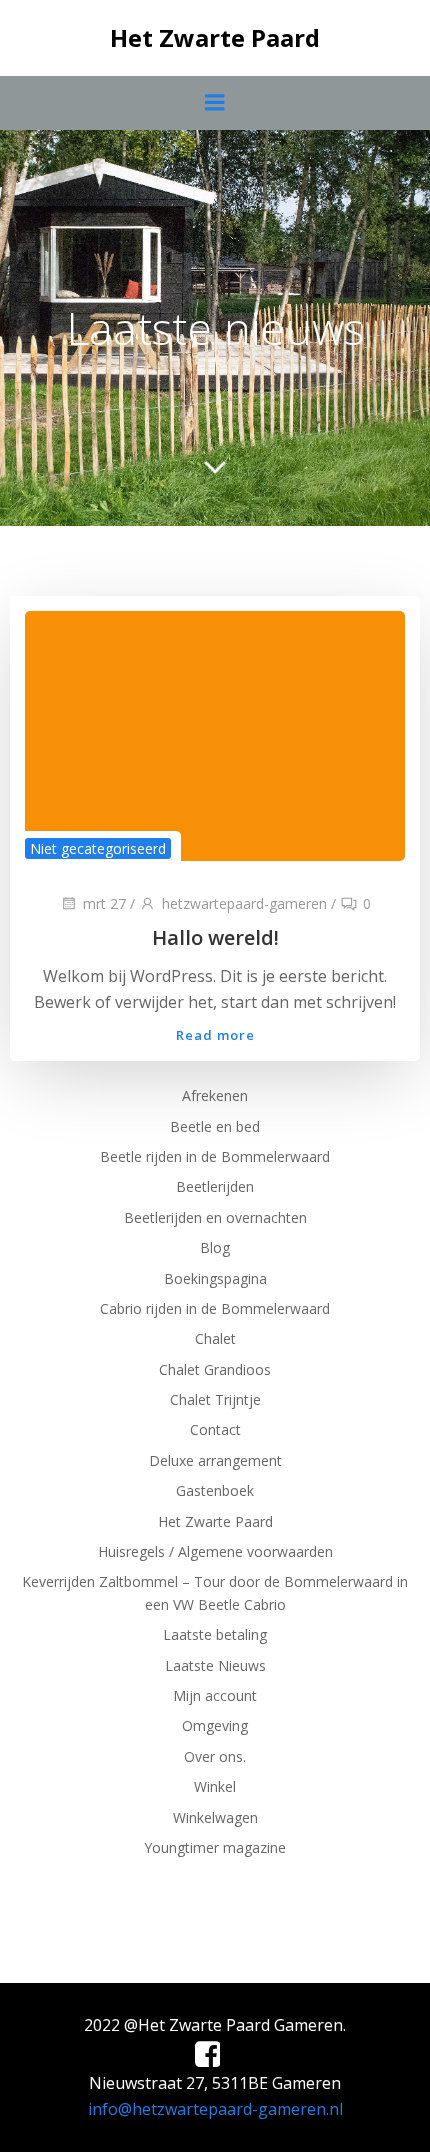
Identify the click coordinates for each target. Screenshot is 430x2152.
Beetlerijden (215, 1186)
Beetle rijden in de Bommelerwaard (215, 1156)
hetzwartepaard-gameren (244, 903)
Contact (215, 1429)
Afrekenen (215, 1095)
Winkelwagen (215, 1817)
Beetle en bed (215, 1126)
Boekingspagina (215, 1278)
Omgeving (215, 1725)
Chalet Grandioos (215, 1369)
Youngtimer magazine (215, 1847)
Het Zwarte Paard (215, 1521)
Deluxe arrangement (215, 1460)
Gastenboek (215, 1490)
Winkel (215, 1786)
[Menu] (215, 103)
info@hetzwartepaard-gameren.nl (215, 2109)
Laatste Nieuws (215, 1665)
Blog (215, 1247)
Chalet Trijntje (215, 1399)
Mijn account (215, 1695)
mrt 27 (104, 903)
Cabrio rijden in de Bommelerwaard (215, 1308)
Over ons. (215, 1756)
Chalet (215, 1338)
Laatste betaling (215, 1634)
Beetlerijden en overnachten (215, 1217)
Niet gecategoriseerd (98, 848)
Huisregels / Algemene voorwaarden (215, 1551)
